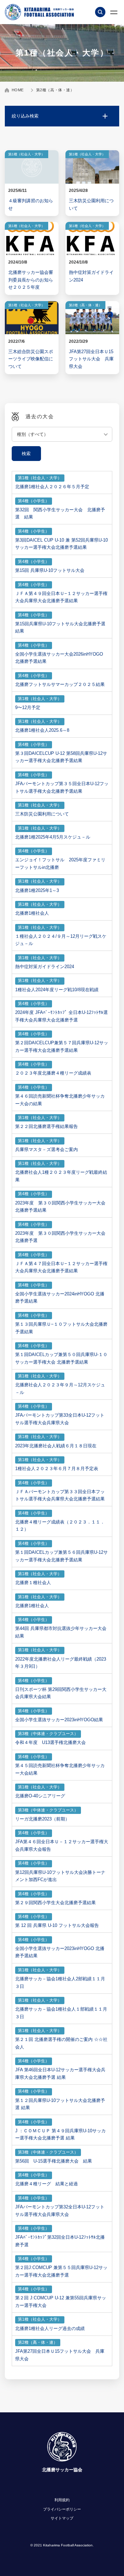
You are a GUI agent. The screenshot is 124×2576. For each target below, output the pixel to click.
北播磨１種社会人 (33, 1583)
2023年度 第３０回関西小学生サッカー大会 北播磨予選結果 (60, 1207)
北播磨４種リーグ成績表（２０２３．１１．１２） (60, 1526)
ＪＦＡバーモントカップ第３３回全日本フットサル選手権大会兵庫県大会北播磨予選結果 (60, 1495)
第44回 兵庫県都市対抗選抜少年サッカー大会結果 (61, 1632)
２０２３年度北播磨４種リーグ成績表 (53, 1073)
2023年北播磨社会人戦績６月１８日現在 (56, 1446)
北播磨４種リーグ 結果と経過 (46, 2184)
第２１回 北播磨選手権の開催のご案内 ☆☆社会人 (61, 2043)
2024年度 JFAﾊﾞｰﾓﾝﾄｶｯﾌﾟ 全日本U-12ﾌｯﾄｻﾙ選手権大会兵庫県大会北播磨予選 (61, 1016)
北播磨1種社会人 (32, 913)
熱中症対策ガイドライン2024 (45, 967)
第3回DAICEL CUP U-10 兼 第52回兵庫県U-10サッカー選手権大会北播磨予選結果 (61, 544)
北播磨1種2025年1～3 (37, 890)
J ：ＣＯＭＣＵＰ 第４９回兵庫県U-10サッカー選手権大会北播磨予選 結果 (60, 2134)
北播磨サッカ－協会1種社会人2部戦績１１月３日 (60, 1983)
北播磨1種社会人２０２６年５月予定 (52, 487)
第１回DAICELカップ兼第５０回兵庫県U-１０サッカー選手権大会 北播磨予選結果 (61, 1358)
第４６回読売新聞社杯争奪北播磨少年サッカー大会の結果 (60, 1100)
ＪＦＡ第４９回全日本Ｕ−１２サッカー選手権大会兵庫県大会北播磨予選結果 (61, 597)
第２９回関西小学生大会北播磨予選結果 (55, 1903)
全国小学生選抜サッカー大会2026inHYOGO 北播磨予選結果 (61, 658)
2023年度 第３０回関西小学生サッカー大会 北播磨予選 (60, 1237)
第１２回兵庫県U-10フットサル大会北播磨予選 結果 (60, 2104)
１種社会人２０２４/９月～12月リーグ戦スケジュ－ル (61, 940)
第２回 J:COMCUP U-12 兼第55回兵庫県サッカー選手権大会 (61, 2302)
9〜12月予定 (28, 707)
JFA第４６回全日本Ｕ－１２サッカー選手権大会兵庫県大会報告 (62, 1845)
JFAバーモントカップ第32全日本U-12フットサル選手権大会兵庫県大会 (60, 2211)
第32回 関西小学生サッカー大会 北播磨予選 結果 (60, 514)
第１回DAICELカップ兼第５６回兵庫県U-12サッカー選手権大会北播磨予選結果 (61, 1556)
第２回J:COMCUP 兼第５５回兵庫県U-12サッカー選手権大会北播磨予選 (61, 2271)
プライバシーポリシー (62, 2509)
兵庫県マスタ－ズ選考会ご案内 (46, 1150)
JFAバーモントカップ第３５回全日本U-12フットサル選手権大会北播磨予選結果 (62, 787)
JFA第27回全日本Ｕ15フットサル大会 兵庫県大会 (60, 2355)
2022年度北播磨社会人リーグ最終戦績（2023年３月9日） (61, 1663)
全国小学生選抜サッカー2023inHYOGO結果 (59, 1720)
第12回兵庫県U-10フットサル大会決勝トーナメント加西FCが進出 (60, 1876)
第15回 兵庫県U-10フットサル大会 (50, 570)
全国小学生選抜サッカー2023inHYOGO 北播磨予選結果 (60, 1952)
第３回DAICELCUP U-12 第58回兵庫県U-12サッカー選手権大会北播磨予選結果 (61, 757)
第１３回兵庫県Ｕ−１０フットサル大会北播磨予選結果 (61, 1328)
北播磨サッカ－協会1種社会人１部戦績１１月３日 (61, 2013)
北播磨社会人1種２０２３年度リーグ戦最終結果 (61, 1176)
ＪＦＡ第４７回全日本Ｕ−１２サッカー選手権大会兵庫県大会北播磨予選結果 (61, 1267)
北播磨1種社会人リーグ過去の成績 (50, 2328)
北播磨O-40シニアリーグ (40, 1796)
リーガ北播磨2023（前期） (42, 1819)
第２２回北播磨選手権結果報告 (46, 1126)
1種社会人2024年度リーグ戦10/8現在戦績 (57, 990)
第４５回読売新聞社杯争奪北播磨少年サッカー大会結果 (60, 1769)
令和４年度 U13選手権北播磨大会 (50, 1742)
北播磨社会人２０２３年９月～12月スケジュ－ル (60, 1389)
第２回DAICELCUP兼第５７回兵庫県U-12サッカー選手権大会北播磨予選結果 (62, 1046)
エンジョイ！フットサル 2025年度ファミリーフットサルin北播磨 (60, 864)
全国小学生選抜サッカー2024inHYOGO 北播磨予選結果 (60, 1298)
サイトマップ (62, 2518)
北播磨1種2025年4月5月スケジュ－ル (53, 837)
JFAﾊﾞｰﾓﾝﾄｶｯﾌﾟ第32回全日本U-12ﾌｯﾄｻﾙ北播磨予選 (60, 2241)
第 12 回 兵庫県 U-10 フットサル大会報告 (57, 1925)
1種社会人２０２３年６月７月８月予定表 (57, 1469)
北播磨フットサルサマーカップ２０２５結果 (60, 684)
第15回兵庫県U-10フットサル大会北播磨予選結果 (60, 628)
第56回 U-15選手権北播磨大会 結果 (54, 2161)
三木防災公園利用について (42, 814)
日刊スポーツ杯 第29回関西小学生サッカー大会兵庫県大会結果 (61, 1693)
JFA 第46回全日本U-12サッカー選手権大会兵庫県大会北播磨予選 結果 (60, 2074)
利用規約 (62, 2500)
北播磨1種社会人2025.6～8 (42, 730)
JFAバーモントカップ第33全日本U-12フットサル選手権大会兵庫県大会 (60, 1419)
